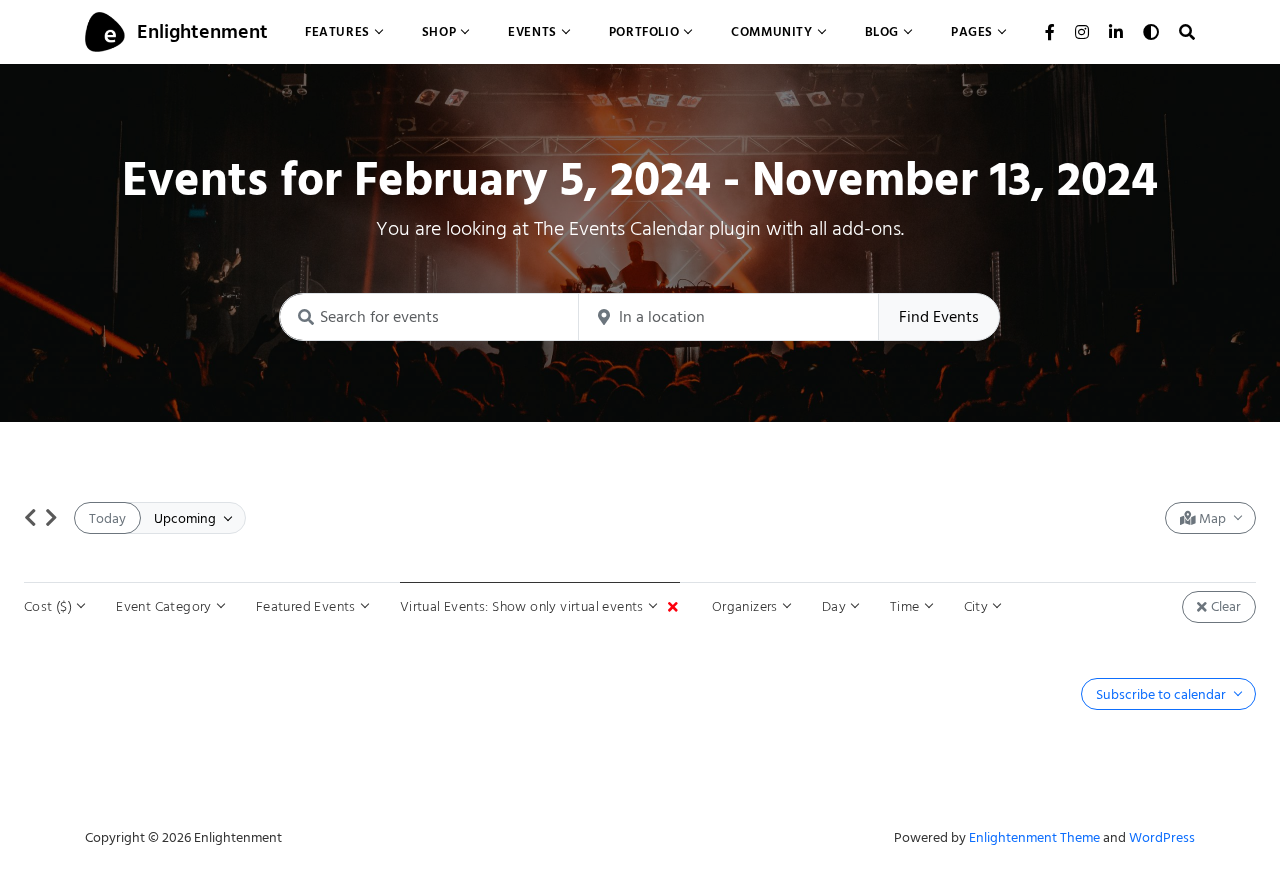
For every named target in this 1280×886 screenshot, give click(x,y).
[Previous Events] (30, 518)
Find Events (939, 317)
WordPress (1162, 837)
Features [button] (337, 31)
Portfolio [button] (644, 31)
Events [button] (532, 31)
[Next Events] (51, 518)
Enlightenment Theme (1034, 837)
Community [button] (771, 31)
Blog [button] (882, 31)
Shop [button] (439, 31)
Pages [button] (972, 31)
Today (107, 518)
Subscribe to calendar (1162, 694)
